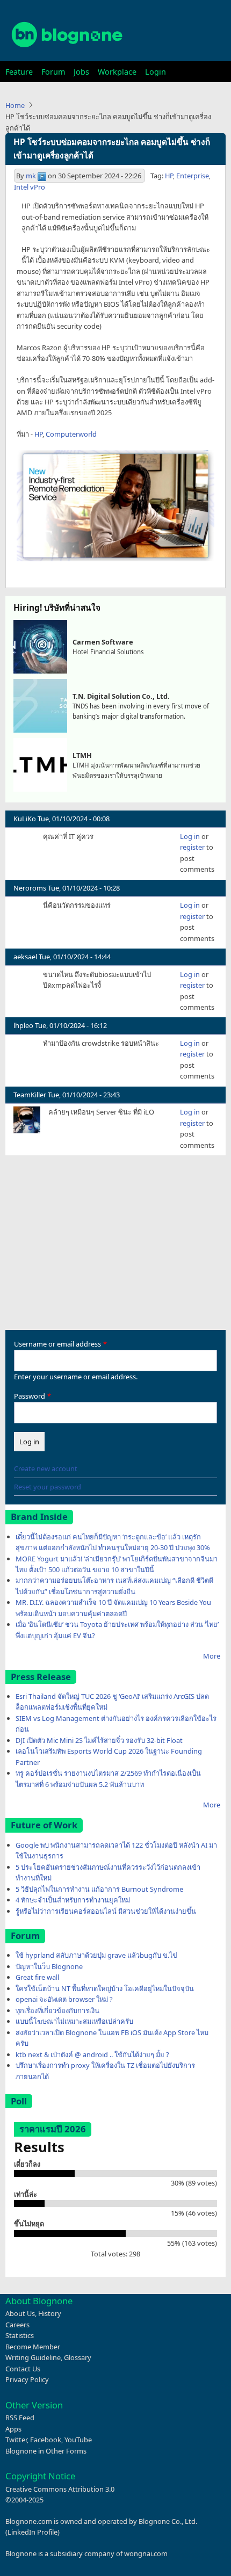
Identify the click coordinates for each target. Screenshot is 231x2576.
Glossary (78, 2357)
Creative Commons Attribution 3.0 (60, 2489)
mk (31, 176)
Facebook (46, 2440)
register (192, 847)
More (212, 1656)
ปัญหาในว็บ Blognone (49, 1966)
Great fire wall (37, 1977)
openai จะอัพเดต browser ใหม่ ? (64, 1999)
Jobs (81, 72)
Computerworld (71, 434)
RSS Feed (20, 2418)
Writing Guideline (33, 2357)
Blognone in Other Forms (46, 2451)
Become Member (33, 2347)
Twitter (16, 2440)
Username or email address (57, 1344)
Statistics (20, 2335)
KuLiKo (25, 819)
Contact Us (23, 2369)
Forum (53, 72)
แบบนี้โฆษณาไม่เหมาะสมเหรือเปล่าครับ (74, 2021)
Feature (19, 72)
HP (169, 176)
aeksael (25, 957)
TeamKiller (30, 1095)
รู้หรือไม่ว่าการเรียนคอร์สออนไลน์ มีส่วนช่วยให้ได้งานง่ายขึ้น (106, 1911)
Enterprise (193, 176)
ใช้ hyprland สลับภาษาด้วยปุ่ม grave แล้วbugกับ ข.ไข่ (96, 1955)
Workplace (117, 72)
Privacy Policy (27, 2379)
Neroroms (30, 888)
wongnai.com (146, 2553)
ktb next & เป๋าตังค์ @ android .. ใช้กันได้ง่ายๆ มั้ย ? (92, 2054)
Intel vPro (30, 187)
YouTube (78, 2440)
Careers (17, 2325)
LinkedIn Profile (33, 2532)
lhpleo (23, 1025)
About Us (20, 2313)
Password (30, 1396)
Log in (190, 836)
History (50, 2313)
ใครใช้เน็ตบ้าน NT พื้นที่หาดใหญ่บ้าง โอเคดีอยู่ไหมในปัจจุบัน (105, 1988)
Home (15, 105)
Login (156, 72)
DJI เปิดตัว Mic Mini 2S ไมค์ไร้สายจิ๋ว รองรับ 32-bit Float (99, 1740)
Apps (13, 2429)
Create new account (46, 1468)
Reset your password (48, 1487)
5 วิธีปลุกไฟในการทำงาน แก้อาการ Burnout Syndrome (99, 1889)
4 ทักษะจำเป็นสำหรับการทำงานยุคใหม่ (73, 1900)
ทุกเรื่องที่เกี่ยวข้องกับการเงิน (57, 2010)
